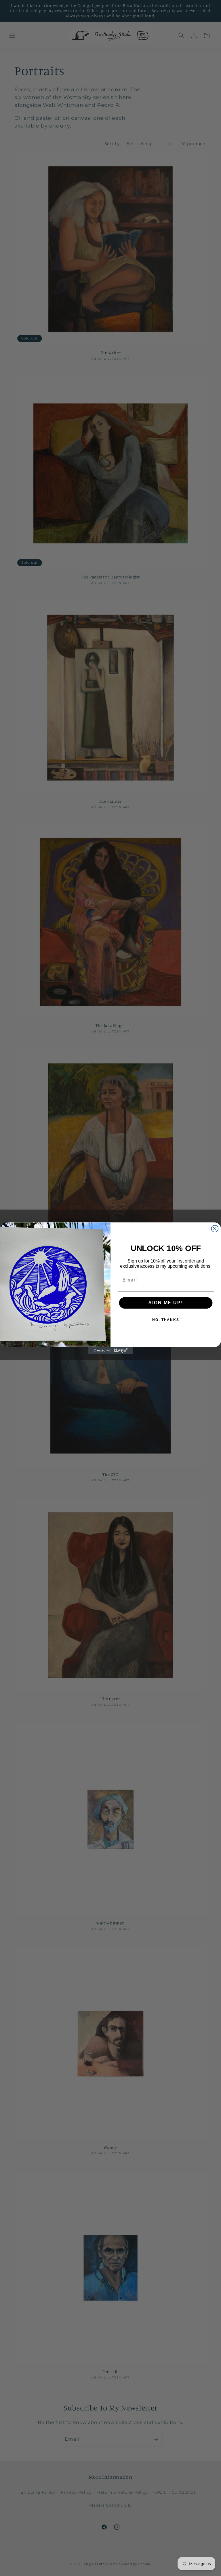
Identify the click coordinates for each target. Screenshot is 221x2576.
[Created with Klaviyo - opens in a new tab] (110, 1350)
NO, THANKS (166, 1320)
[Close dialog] (215, 1229)
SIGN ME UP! (166, 1303)
